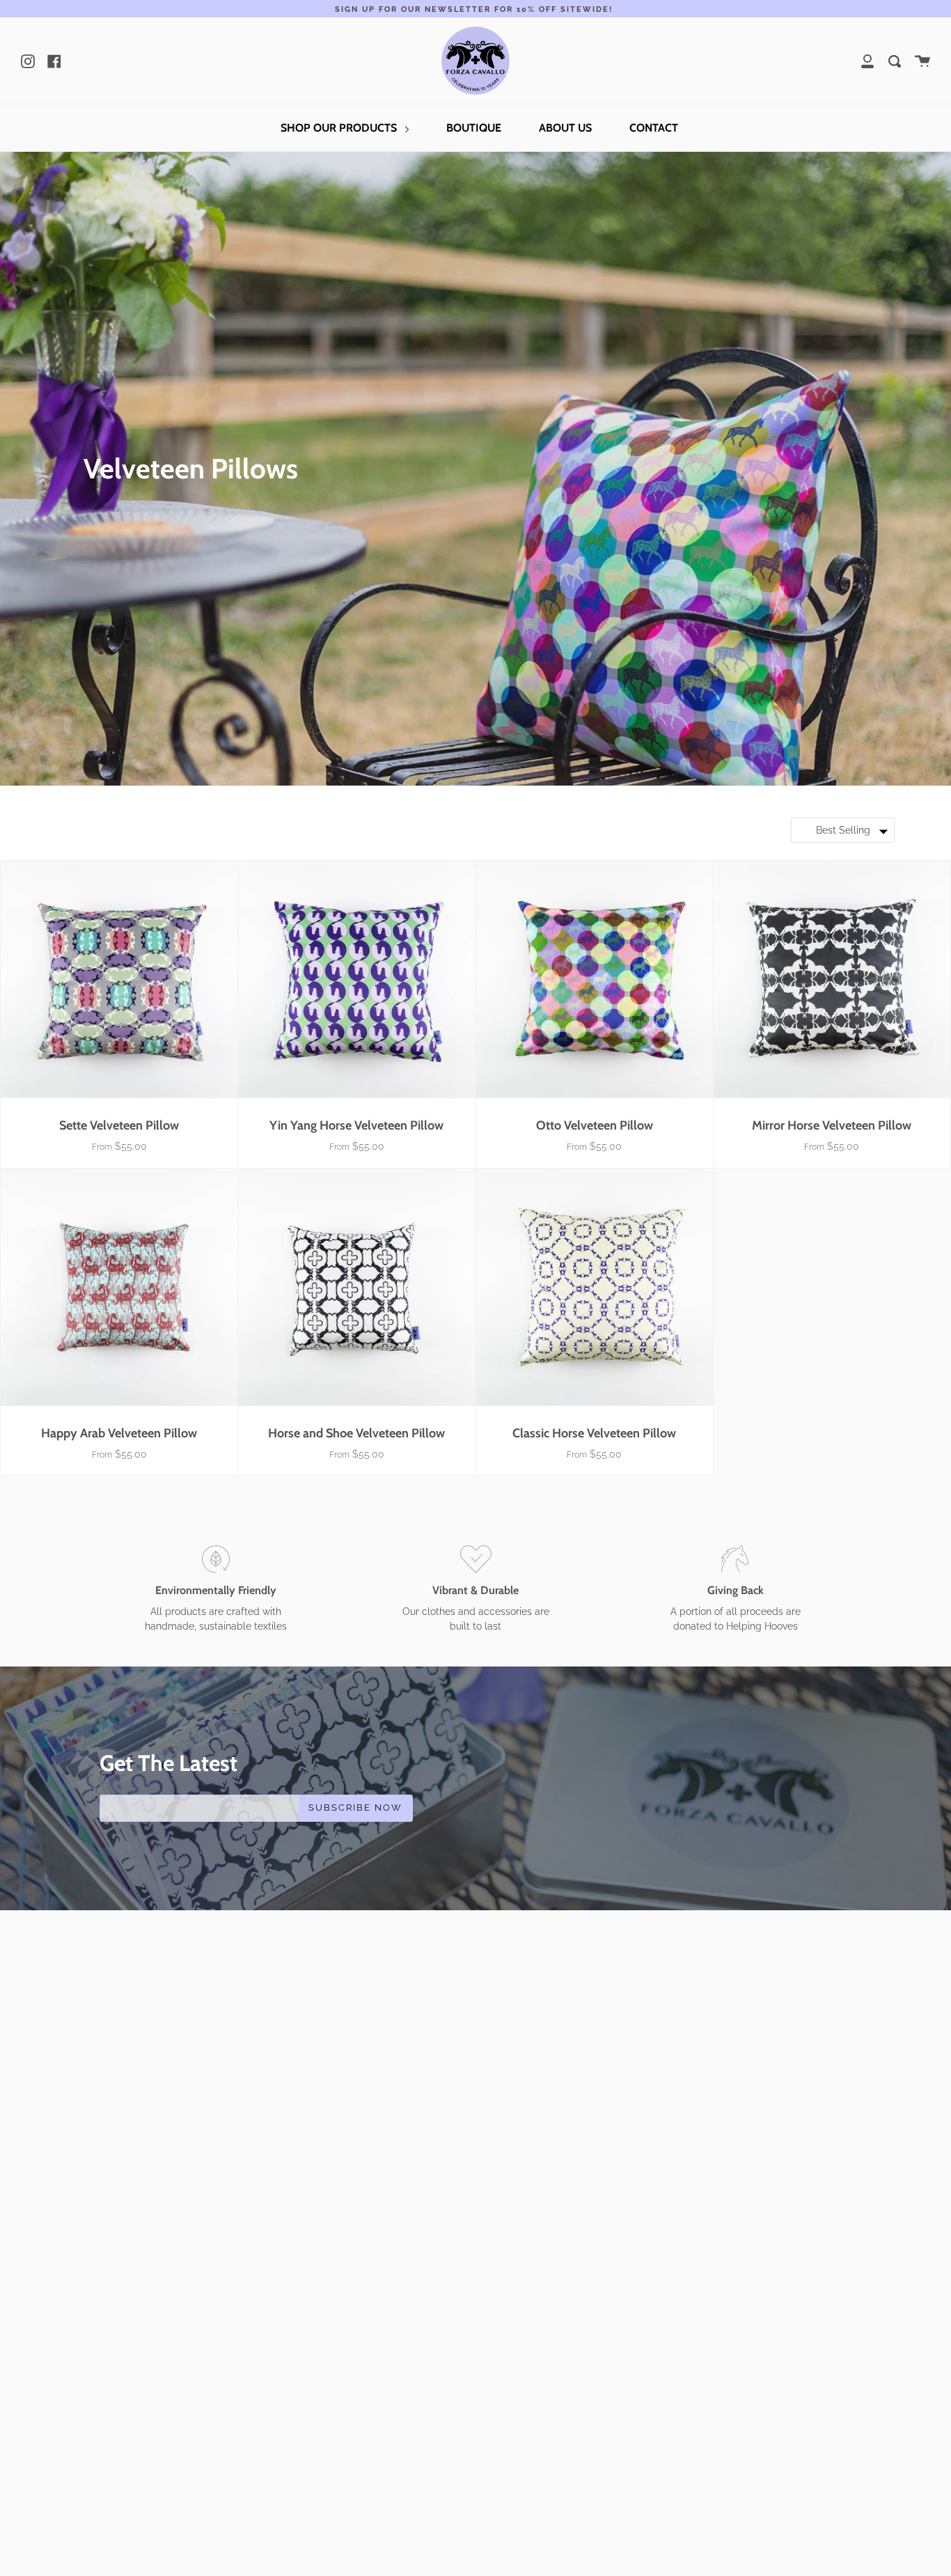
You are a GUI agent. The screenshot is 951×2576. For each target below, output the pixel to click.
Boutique (474, 128)
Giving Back (736, 1590)
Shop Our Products (340, 128)
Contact (654, 128)
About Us (565, 128)
